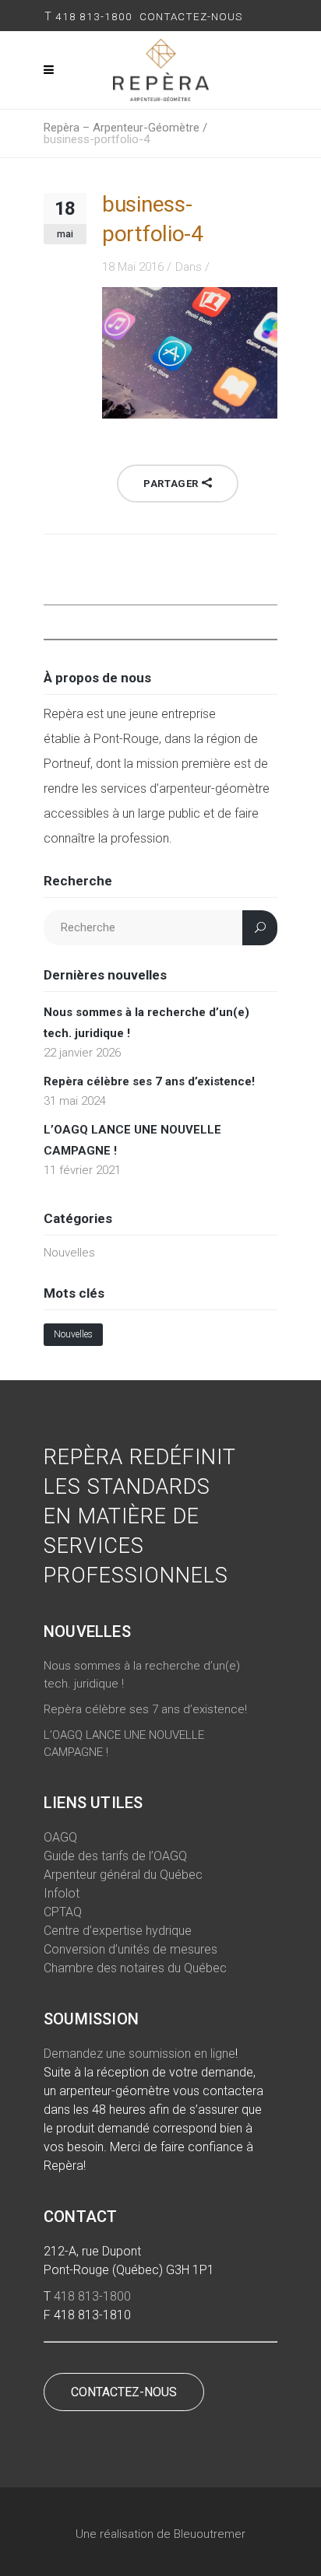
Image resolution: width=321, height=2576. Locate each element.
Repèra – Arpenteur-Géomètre (122, 128)
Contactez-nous (193, 16)
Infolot (62, 1893)
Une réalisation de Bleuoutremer (160, 2534)
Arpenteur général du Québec (123, 1875)
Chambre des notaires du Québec (135, 1968)
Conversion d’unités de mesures (131, 1949)
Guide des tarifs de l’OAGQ (115, 1856)
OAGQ (60, 1837)
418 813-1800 (94, 16)
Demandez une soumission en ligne (139, 2054)
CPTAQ (63, 1912)
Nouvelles (69, 1253)
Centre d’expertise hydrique (118, 1931)
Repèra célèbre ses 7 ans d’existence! (149, 1081)
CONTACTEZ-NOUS (124, 2392)
